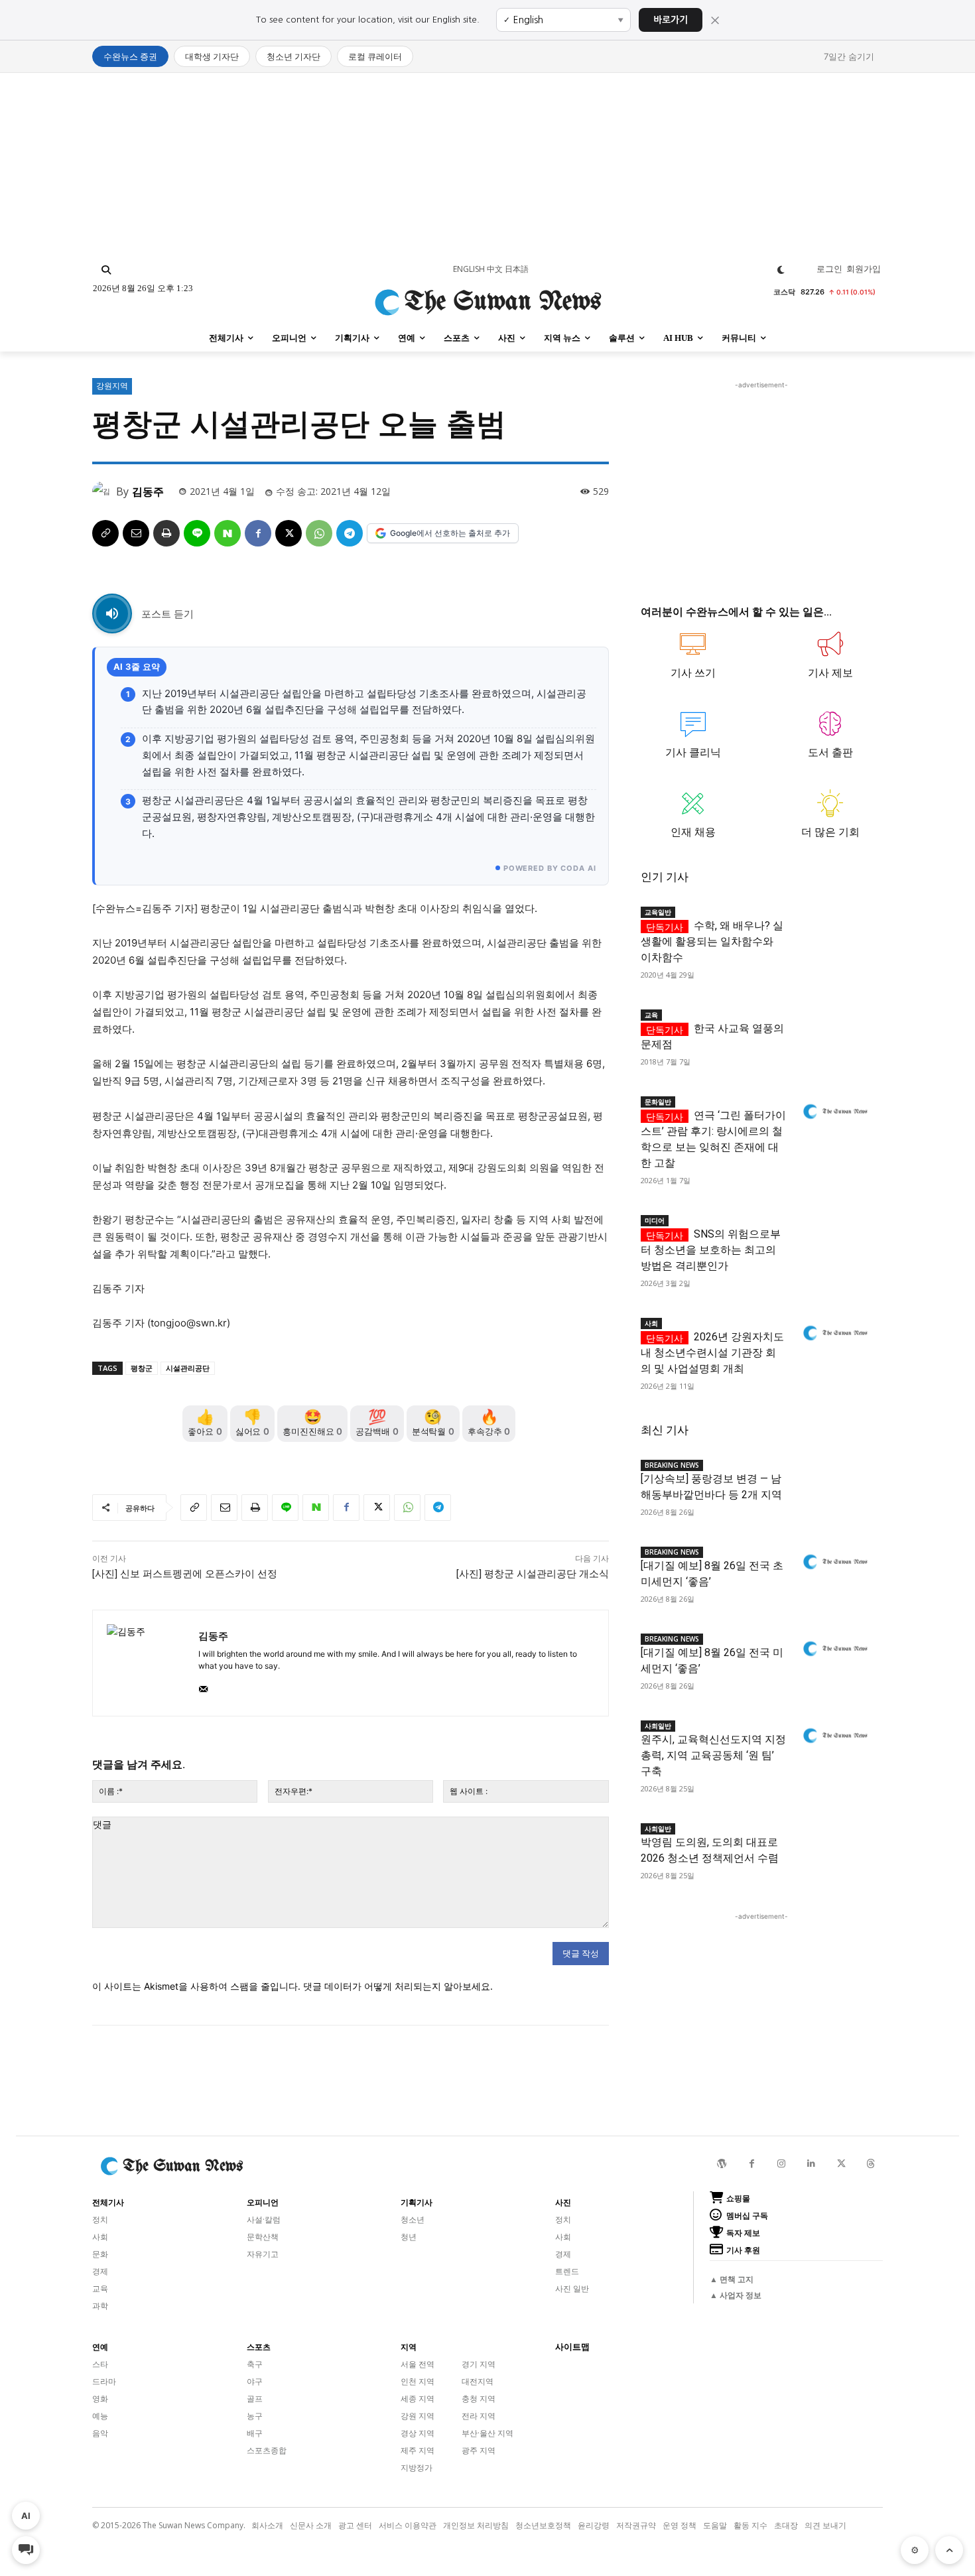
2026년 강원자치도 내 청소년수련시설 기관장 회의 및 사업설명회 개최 (712, 1353)
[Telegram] (350, 533)
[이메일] (136, 533)
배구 (255, 2433)
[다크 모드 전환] (781, 270)
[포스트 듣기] (112, 613)
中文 (495, 269)
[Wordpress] (722, 2164)
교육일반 (658, 912)
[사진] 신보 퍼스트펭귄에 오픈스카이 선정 (185, 1574)
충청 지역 (479, 2399)
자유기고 (263, 2254)
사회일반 (658, 1726)
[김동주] (104, 491)
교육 (651, 1015)
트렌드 (567, 2271)
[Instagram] (782, 2164)
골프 (255, 2399)
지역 (409, 2347)
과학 (100, 2306)
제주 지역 (418, 2450)
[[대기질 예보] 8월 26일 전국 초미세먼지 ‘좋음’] (834, 1562)
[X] (289, 533)
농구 (255, 2416)
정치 (100, 2220)
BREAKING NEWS (672, 1465)
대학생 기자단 (212, 56)
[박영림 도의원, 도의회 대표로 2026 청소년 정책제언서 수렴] (834, 1839)
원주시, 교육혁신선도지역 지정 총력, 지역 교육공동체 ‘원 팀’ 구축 (713, 1755)
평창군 (142, 1368)
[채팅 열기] (26, 2550)
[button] (106, 270)
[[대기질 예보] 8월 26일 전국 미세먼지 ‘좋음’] (834, 1649)
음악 (100, 2433)
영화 (100, 2399)
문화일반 (658, 1102)
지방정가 (417, 2468)
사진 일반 (572, 2288)
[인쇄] (166, 533)
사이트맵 (572, 2347)
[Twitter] (841, 2164)
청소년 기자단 (293, 56)
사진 (563, 2203)
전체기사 (108, 2203)
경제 (100, 2271)
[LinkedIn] (812, 2164)
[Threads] (871, 2164)
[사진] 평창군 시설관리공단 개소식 (533, 1574)
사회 (651, 1323)
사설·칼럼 (264, 2220)
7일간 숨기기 (849, 56)
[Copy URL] (105, 533)
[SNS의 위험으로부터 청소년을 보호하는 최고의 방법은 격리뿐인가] (834, 1231)
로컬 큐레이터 (375, 56)
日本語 (517, 269)
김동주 (148, 491)
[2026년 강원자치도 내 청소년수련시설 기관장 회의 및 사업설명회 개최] (834, 1333)
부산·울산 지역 (487, 2433)
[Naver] (227, 533)
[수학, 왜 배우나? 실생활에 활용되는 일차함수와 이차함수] (834, 922)
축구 (255, 2364)
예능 (100, 2416)
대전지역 (478, 2381)
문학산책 (263, 2237)
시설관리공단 (188, 1368)
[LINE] (197, 533)
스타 (100, 2364)
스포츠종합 (267, 2450)
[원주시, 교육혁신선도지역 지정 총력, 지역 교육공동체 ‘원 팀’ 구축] (834, 1736)
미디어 (655, 1220)
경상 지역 (418, 2433)
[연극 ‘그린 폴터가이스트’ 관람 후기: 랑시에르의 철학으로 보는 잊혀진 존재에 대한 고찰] (834, 1112)
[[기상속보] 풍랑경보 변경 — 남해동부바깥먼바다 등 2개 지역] (834, 1475)
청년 (409, 2237)
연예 (100, 2347)
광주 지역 (479, 2450)
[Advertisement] (487, 166)
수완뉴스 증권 (130, 56)
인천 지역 (418, 2381)
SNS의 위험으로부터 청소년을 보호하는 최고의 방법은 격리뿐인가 (711, 1250)
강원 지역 (418, 2416)
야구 (255, 2381)
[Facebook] (258, 533)
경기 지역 (479, 2364)
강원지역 (112, 386)
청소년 (413, 2220)
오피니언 (263, 2203)
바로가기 (671, 20)
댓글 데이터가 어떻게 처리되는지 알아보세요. (398, 1986)
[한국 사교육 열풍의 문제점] (834, 1025)
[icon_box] (693, 661)
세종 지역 (418, 2399)
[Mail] (203, 1686)
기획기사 (417, 2203)
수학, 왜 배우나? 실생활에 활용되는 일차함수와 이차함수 (712, 941)
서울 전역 (418, 2364)
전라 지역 (479, 2416)
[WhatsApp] (319, 533)
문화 (100, 2254)
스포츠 (259, 2347)
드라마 (104, 2381)
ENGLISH (469, 269)
